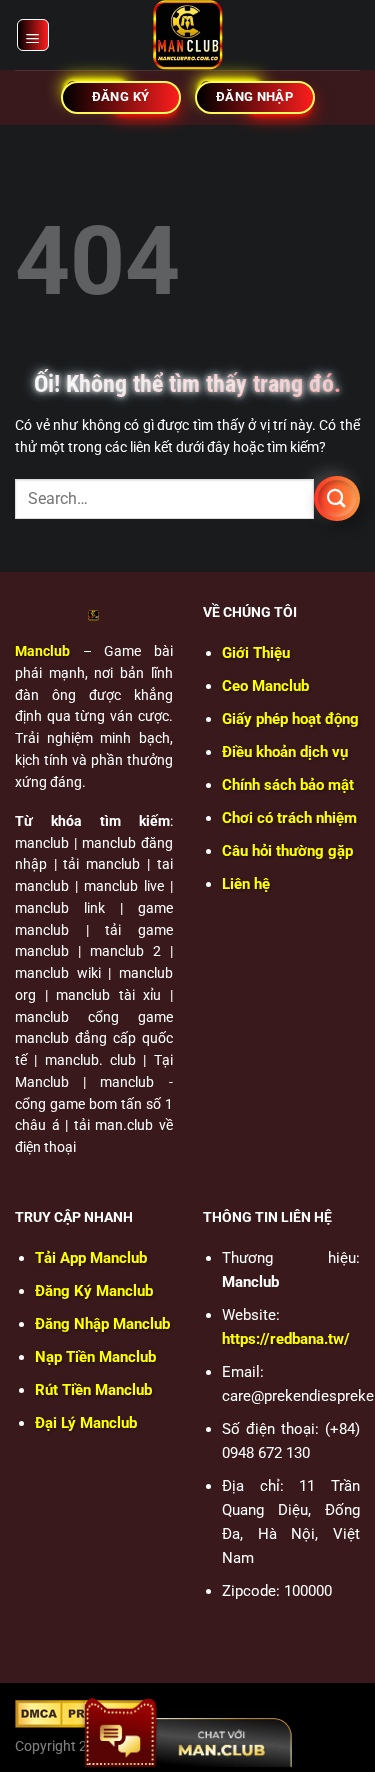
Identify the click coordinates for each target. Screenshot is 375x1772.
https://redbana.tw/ (286, 1339)
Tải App (91, 1258)
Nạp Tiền (95, 1357)
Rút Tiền (93, 1390)
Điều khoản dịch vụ (285, 752)
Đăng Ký (94, 1291)
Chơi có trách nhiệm (289, 818)
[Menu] (33, 35)
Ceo (265, 686)
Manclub (42, 651)
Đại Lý (86, 1423)
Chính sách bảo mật (288, 785)
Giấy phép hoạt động (290, 719)
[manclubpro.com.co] (188, 35)
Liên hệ (246, 884)
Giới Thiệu (256, 653)
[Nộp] (337, 498)
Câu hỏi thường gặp (287, 851)
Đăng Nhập (102, 1324)
